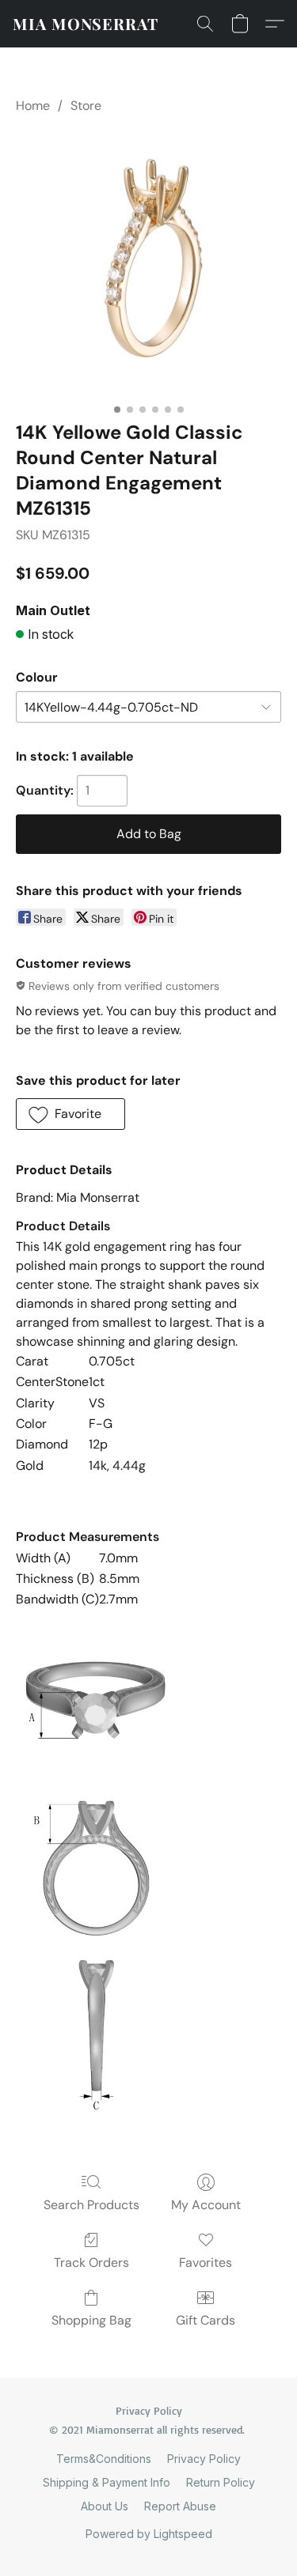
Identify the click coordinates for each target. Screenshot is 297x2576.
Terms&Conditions (104, 2459)
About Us (105, 2506)
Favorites (206, 2262)
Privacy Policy (204, 2459)
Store (86, 106)
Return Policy (221, 2482)
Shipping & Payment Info (107, 2482)
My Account (206, 2205)
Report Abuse (180, 2506)
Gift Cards (206, 2320)
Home (33, 106)
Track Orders (91, 2262)
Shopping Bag (91, 2320)
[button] (86, 24)
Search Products (91, 2205)
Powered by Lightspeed (149, 2534)
